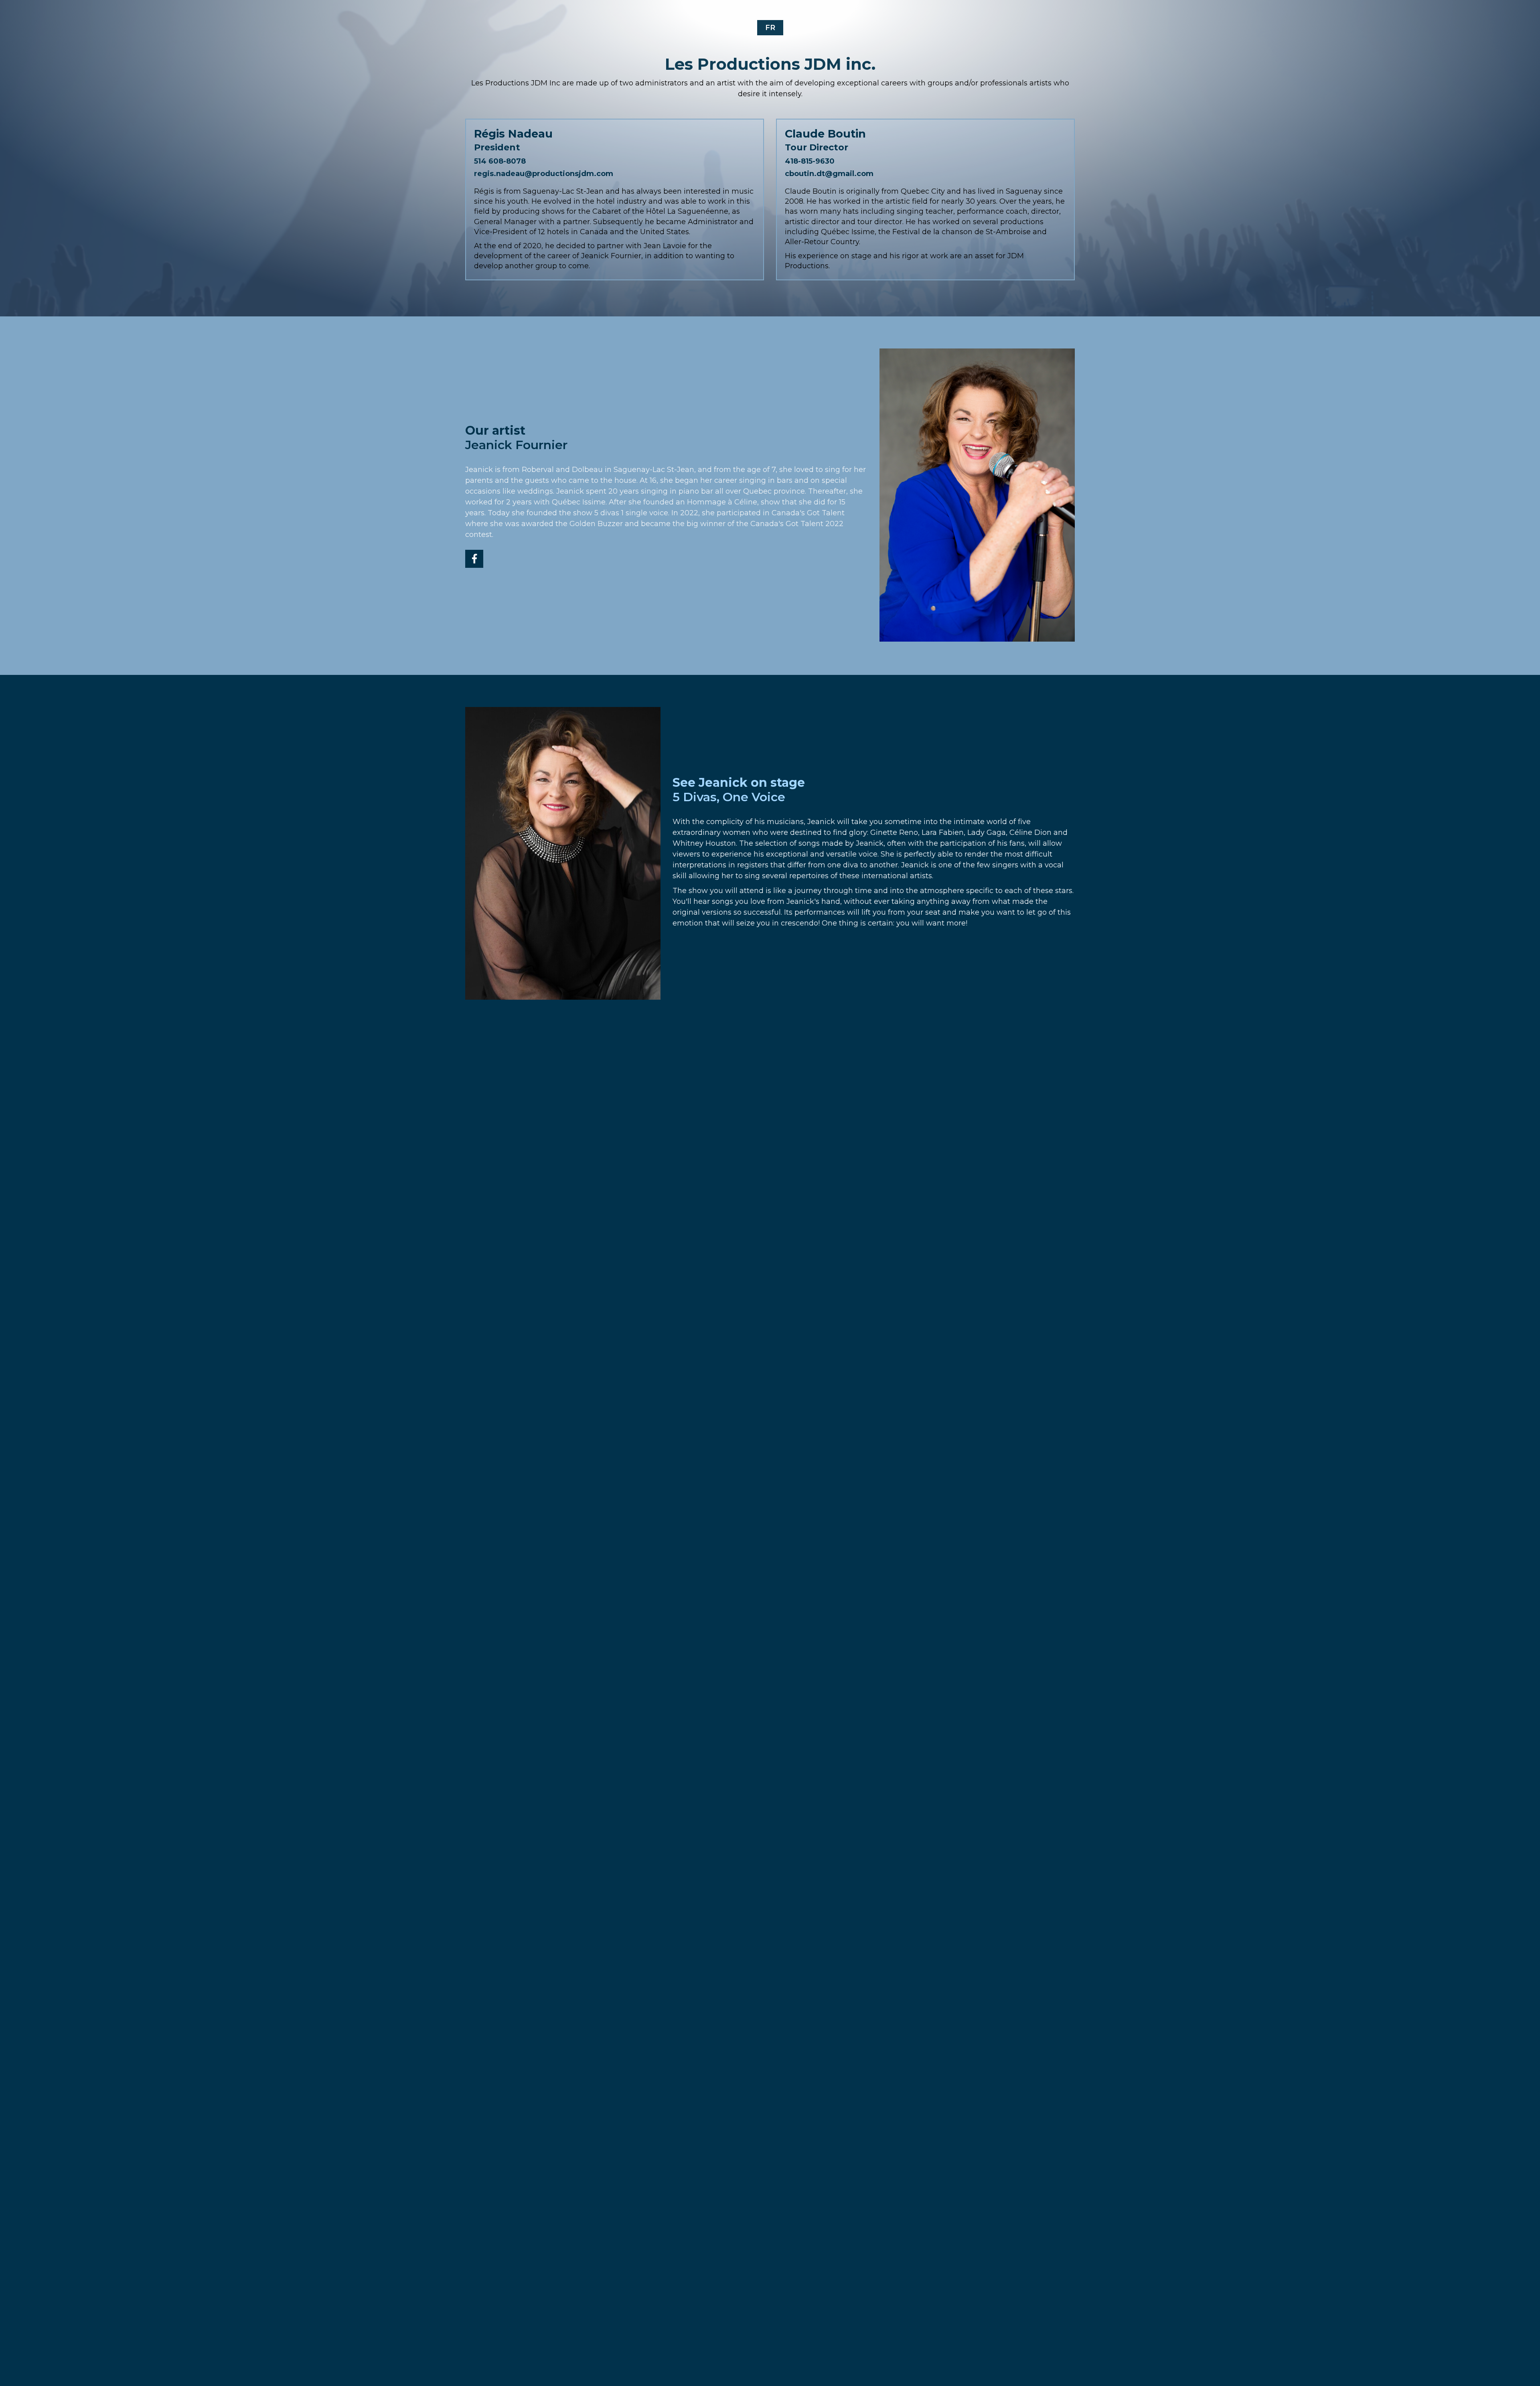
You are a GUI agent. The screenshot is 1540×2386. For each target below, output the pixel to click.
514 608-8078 (500, 161)
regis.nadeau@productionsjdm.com (544, 174)
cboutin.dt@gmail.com (829, 174)
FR (770, 28)
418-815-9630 (810, 161)
